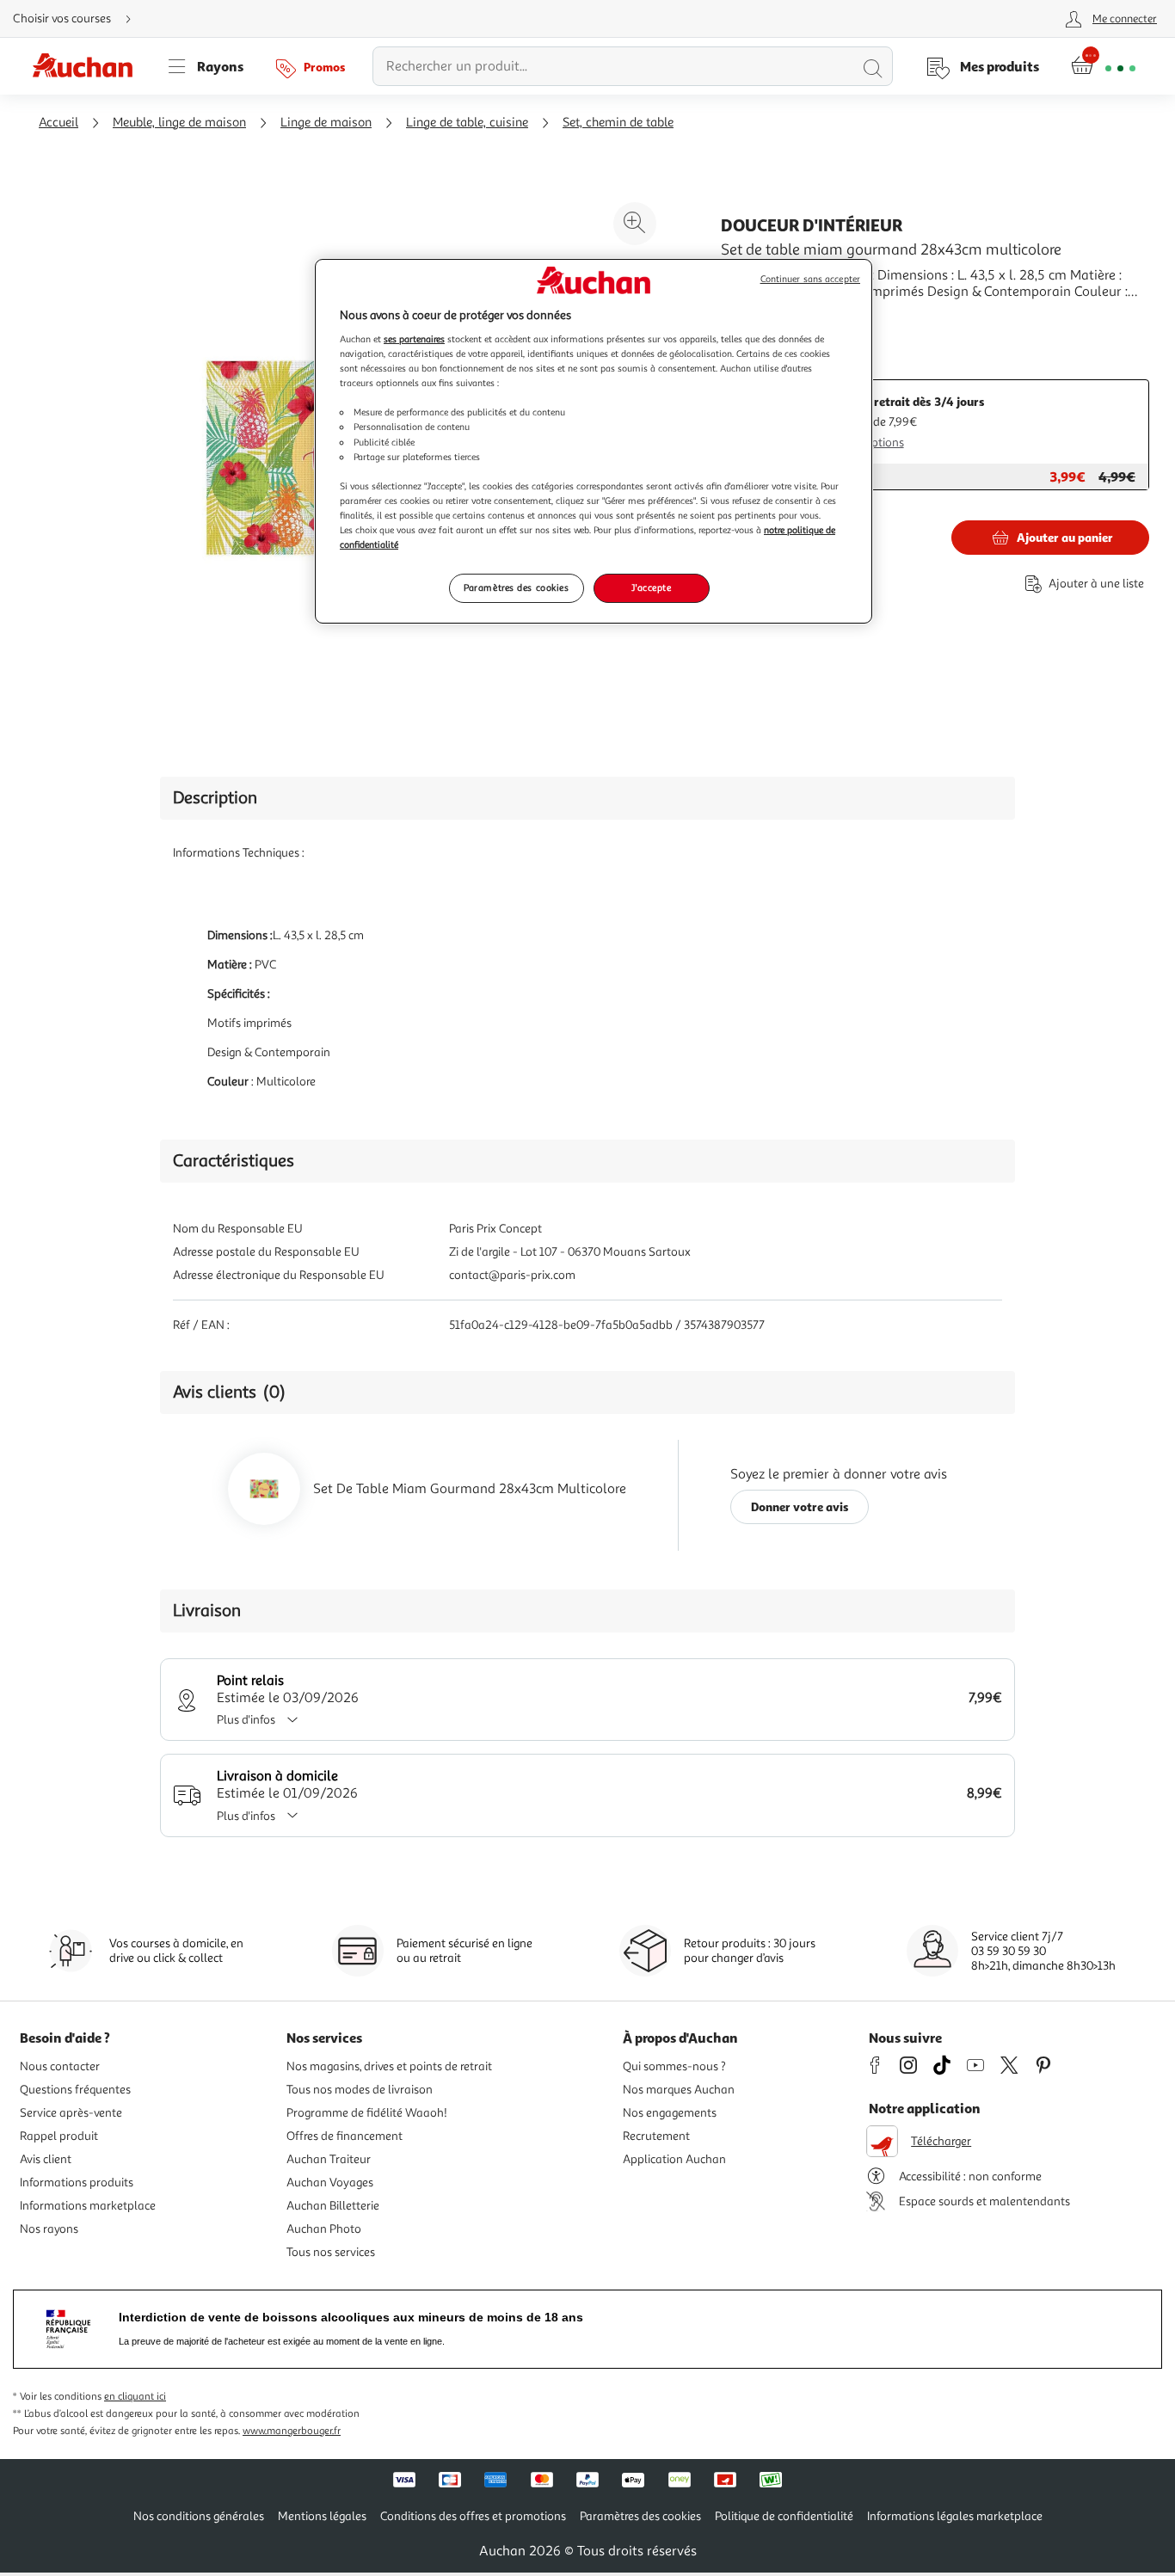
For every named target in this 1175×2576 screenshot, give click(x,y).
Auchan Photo (324, 2229)
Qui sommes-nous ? (674, 2066)
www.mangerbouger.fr (292, 2431)
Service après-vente (71, 2113)
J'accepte (651, 587)
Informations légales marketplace (955, 2516)
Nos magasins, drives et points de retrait (389, 2066)
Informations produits (77, 2183)
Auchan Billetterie (333, 2206)
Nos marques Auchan (679, 2090)
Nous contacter (60, 2066)
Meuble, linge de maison (179, 123)
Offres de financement (345, 2136)
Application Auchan (674, 2159)
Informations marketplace (88, 2206)
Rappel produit (59, 2136)
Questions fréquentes (75, 2090)
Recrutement (656, 2136)
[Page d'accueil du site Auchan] (89, 66)
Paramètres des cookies (517, 587)
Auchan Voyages (330, 2183)
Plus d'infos (246, 1720)
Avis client (46, 2159)
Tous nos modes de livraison (360, 2090)
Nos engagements (670, 2113)
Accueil (58, 123)
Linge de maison (326, 123)
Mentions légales (322, 2516)
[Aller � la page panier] (1103, 66)
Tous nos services (331, 2252)
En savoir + (754, 317)
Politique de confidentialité (784, 2516)
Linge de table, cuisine (467, 123)
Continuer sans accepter (810, 279)
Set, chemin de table (618, 123)
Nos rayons (49, 2229)
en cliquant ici (135, 2397)
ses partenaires (414, 339)
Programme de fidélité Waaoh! (367, 2113)
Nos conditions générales (199, 2516)
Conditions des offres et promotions (473, 2516)
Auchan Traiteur (329, 2159)
